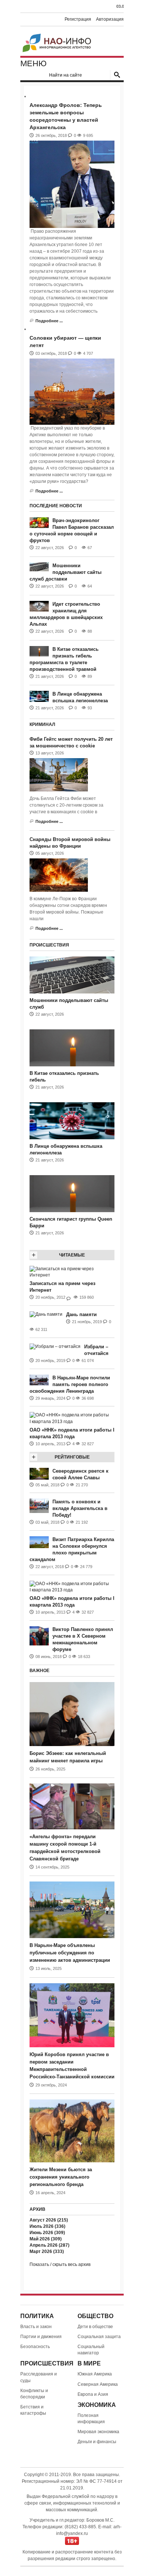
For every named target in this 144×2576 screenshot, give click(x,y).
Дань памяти (81, 1314)
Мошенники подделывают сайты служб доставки (66, 572)
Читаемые (72, 1255)
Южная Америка (95, 2374)
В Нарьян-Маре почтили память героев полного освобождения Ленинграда (70, 1384)
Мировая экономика (98, 2432)
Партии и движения (41, 2337)
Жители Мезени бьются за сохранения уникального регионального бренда (61, 2177)
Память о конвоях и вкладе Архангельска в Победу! (80, 1508)
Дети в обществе (95, 2327)
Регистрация (78, 19)
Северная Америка (98, 2384)
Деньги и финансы (97, 2442)
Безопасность (35, 2347)
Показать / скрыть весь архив (60, 2264)
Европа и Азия (93, 2394)
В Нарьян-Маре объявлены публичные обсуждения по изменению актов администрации (70, 1953)
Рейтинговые (72, 1457)
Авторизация (110, 19)
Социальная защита (99, 2337)
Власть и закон (36, 2327)
